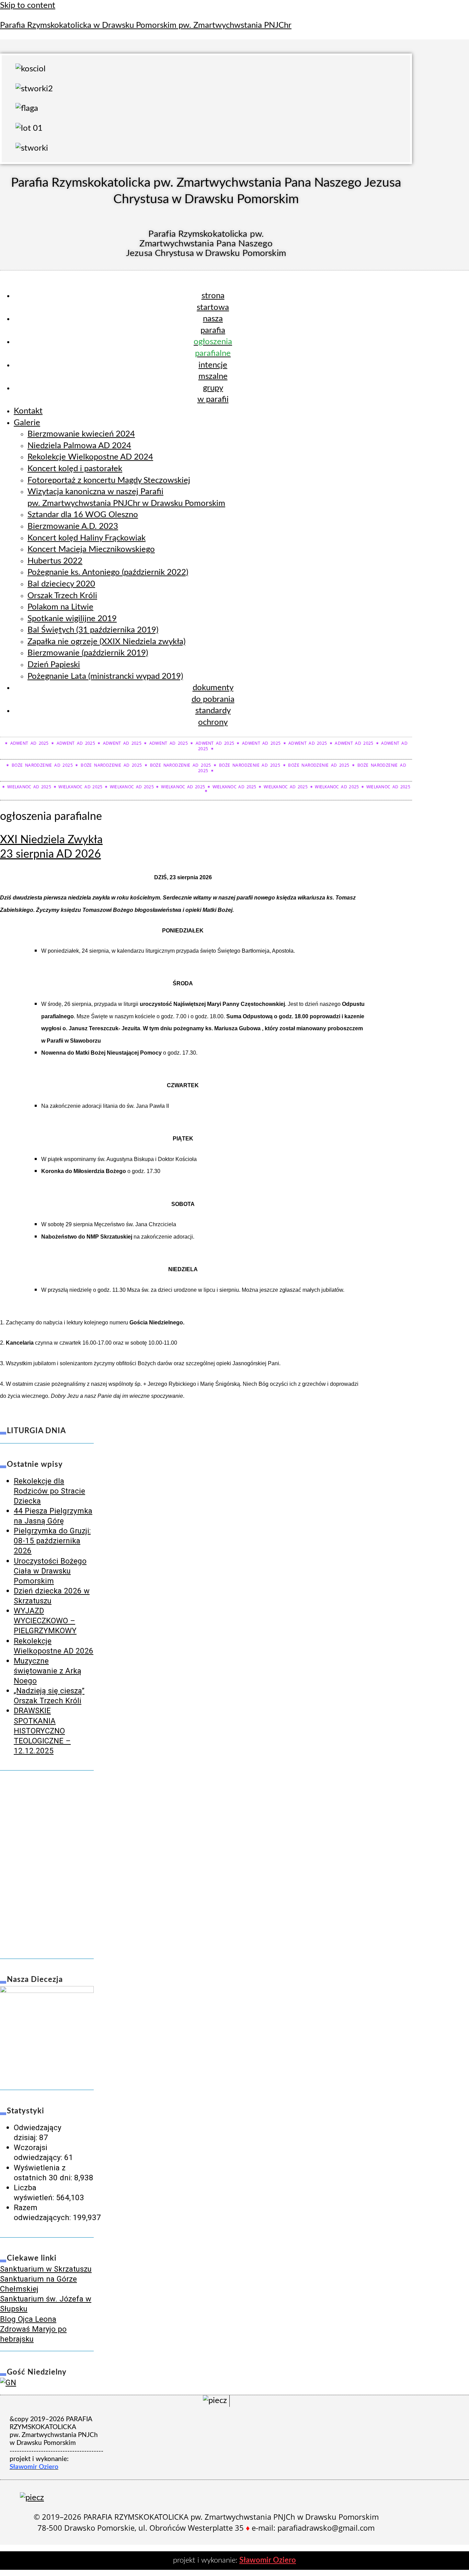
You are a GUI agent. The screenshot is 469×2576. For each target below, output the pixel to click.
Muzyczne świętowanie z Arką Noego (48, 1671)
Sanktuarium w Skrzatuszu (46, 2269)
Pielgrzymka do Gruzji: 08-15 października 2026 (52, 1541)
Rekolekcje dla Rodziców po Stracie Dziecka (49, 1491)
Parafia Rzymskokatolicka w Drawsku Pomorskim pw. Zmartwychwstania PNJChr (146, 25)
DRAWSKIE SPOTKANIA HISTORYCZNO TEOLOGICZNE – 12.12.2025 (42, 1731)
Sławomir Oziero (268, 2560)
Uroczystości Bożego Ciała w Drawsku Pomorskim (50, 1571)
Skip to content (28, 5)
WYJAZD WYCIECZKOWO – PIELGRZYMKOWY (45, 1621)
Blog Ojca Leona (28, 2319)
